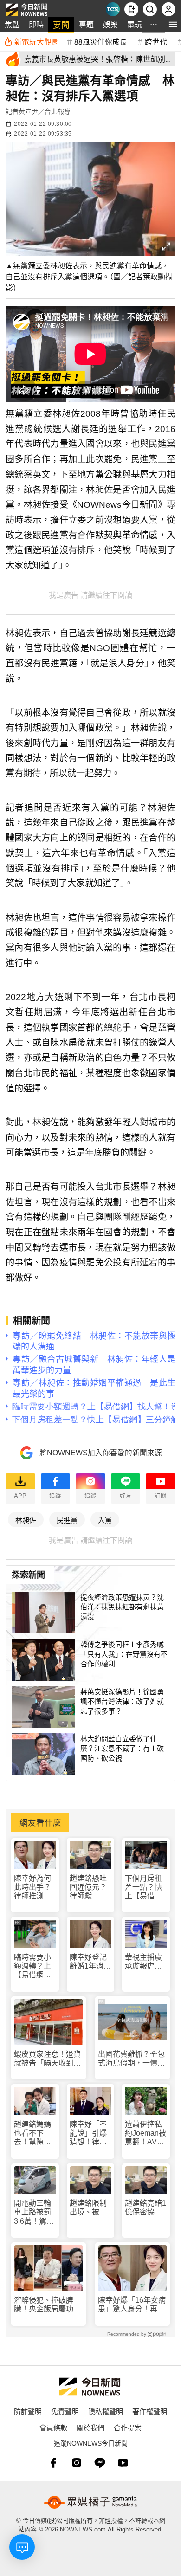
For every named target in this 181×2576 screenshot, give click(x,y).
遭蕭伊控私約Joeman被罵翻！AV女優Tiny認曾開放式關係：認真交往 (145, 2134)
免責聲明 (65, 2411)
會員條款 (53, 2427)
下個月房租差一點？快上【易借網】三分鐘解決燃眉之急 (145, 1888)
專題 (86, 24)
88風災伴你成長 (101, 41)
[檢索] (150, 9)
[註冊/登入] (168, 9)
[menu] (173, 24)
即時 (36, 24)
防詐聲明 (28, 2411)
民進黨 (67, 1520)
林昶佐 (26, 1520)
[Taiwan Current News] (113, 9)
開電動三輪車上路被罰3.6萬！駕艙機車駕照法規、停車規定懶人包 (34, 2212)
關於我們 (90, 2427)
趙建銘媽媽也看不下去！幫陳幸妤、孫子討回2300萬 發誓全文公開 (33, 2134)
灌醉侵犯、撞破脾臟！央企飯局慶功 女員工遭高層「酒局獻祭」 (47, 2305)
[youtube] (123, 2463)
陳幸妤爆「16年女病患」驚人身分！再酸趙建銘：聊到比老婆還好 (132, 2305)
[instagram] (77, 2463)
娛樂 (110, 24)
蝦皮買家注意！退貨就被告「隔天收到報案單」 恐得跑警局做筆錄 (47, 2059)
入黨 (105, 1520)
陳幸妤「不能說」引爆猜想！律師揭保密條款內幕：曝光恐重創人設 (88, 2134)
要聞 (61, 24)
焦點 (12, 24)
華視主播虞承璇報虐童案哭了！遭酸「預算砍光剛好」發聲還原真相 (143, 1962)
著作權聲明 (150, 2411)
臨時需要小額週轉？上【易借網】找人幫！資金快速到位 (32, 1966)
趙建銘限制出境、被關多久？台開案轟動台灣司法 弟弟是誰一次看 (88, 2208)
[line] (100, 2463)
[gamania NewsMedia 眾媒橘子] (90, 2502)
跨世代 (156, 41)
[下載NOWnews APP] (131, 9)
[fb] (53, 2463)
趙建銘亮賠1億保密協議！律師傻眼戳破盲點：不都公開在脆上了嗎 (145, 2208)
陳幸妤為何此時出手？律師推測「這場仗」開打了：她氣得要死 (32, 1888)
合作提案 (128, 2427)
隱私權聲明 (106, 2411)
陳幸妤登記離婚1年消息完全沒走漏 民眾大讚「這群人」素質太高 (91, 1962)
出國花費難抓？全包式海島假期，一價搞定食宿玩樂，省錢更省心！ (131, 2059)
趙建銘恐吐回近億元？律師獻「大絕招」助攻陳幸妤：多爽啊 (88, 1888)
